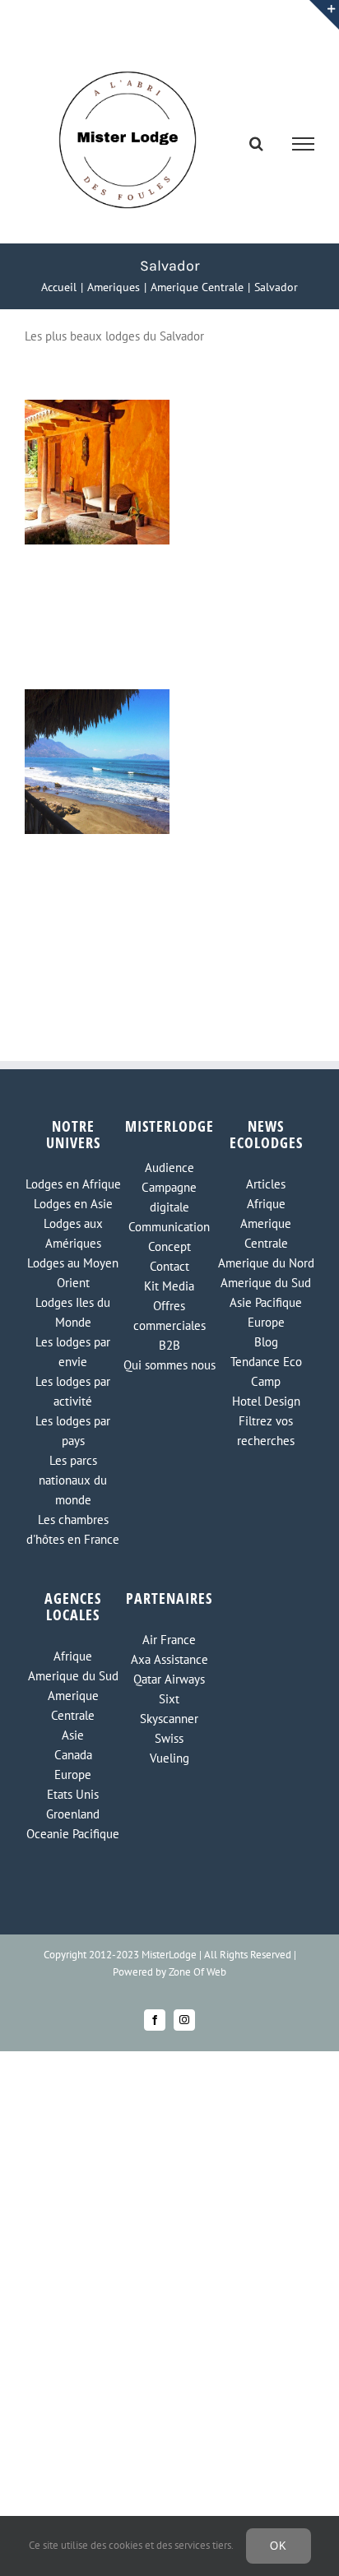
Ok (279, 2546)
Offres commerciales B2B (169, 1325)
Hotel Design (266, 1401)
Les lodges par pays (73, 1431)
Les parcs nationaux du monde (73, 1480)
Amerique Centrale (266, 1233)
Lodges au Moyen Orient (73, 1273)
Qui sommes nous (169, 1365)
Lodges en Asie (73, 1204)
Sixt (169, 1699)
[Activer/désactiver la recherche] (256, 143)
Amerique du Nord (266, 1263)
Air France (169, 1640)
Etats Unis (73, 1794)
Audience (169, 1168)
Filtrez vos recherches (266, 1431)
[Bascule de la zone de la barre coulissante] (324, 15)
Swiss (169, 1738)
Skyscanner (169, 1719)
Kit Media (169, 1286)
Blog (266, 1342)
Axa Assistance (169, 1659)
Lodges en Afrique (73, 1184)
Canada (73, 1755)
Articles (266, 1184)
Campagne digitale (169, 1197)
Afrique (266, 1204)
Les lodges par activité (73, 1391)
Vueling (169, 1758)
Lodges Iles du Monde (73, 1312)
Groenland (73, 1814)
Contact (169, 1266)
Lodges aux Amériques (73, 1233)
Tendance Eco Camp (266, 1371)
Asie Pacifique (266, 1302)
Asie (73, 1735)
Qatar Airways (169, 1679)
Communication (169, 1227)
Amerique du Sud (266, 1283)
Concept (169, 1246)
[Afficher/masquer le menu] (304, 144)
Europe (266, 1322)
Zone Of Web (197, 1972)
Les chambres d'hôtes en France (73, 1529)
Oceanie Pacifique (73, 1834)
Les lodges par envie (73, 1352)
